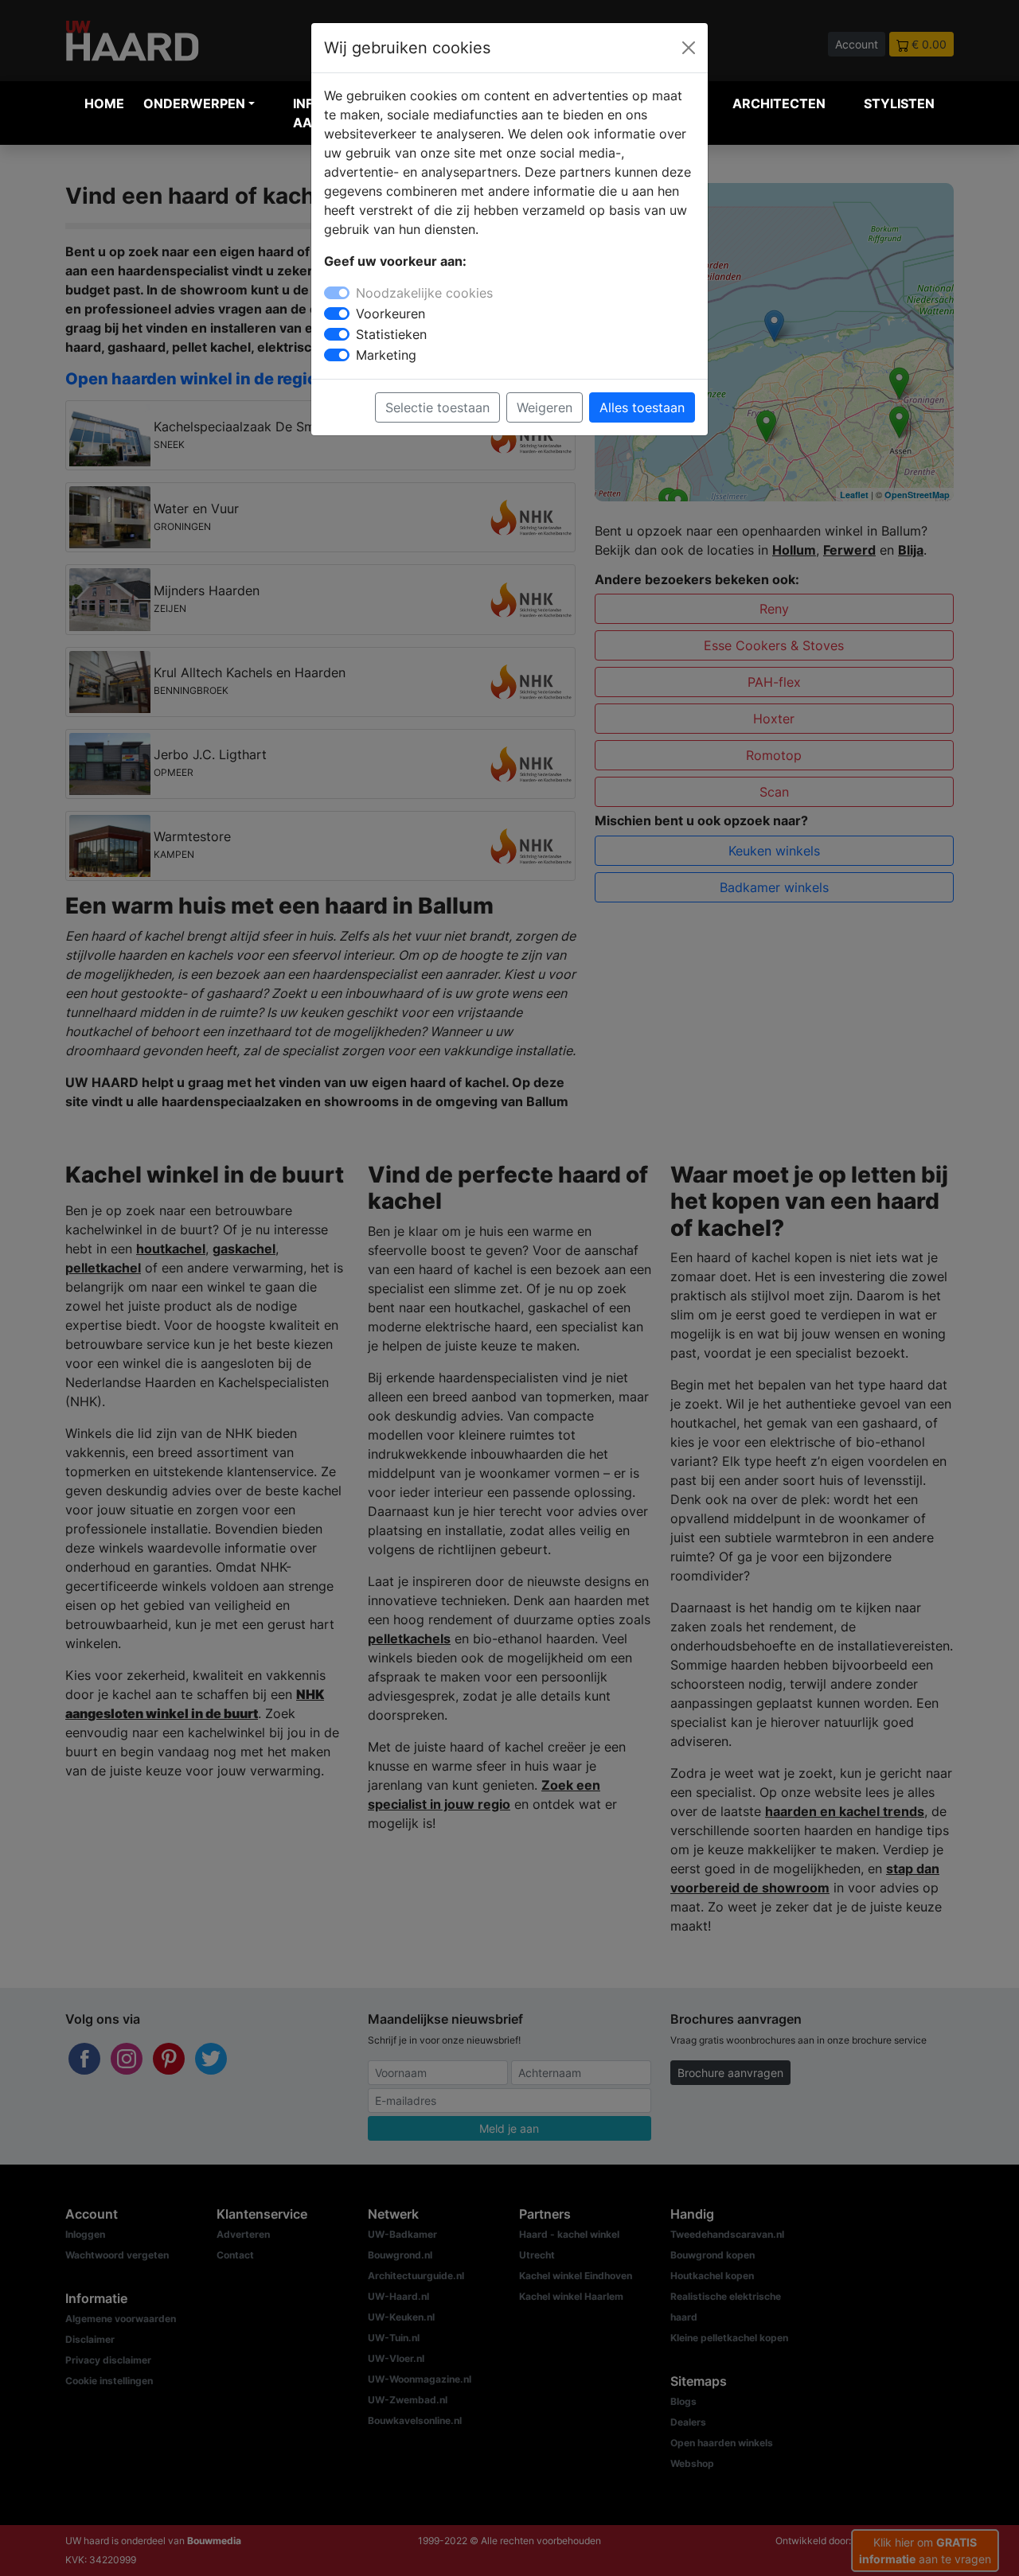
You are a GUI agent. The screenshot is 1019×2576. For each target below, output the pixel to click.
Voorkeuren (390, 314)
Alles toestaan (642, 407)
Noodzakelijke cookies (424, 293)
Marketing (386, 355)
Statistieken (391, 334)
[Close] (689, 48)
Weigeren (545, 407)
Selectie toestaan (437, 407)
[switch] (337, 314)
